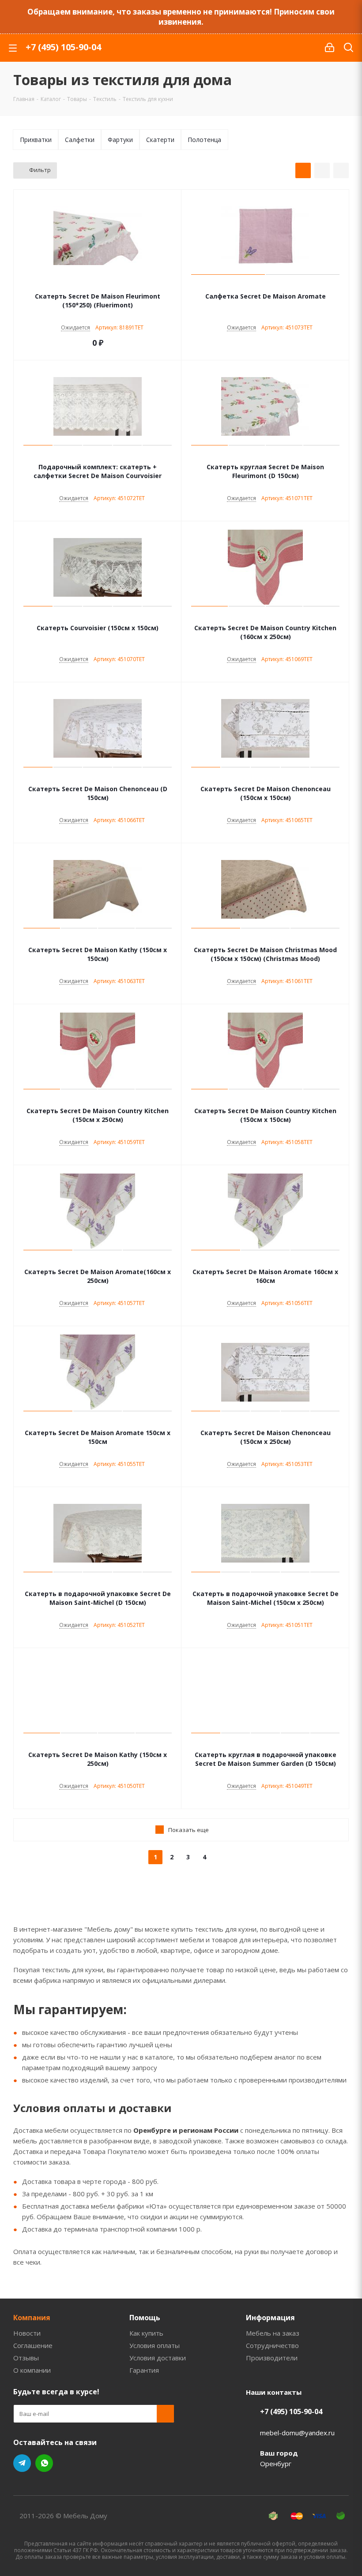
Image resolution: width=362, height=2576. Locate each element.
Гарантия (144, 2370)
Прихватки (36, 140)
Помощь (145, 2318)
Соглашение (33, 2345)
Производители (272, 2358)
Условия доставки (158, 2358)
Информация (270, 2318)
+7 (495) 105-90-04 (63, 47)
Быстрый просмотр (98, 284)
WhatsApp (44, 2463)
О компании (32, 2370)
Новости (27, 2333)
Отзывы (26, 2358)
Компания (32, 2318)
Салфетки (80, 140)
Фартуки (120, 140)
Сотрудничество (272, 2345)
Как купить (146, 2333)
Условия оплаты (155, 2345)
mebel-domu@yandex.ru (297, 2433)
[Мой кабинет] (330, 48)
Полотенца (204, 140)
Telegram (22, 2463)
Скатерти (160, 140)
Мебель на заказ (273, 2333)
